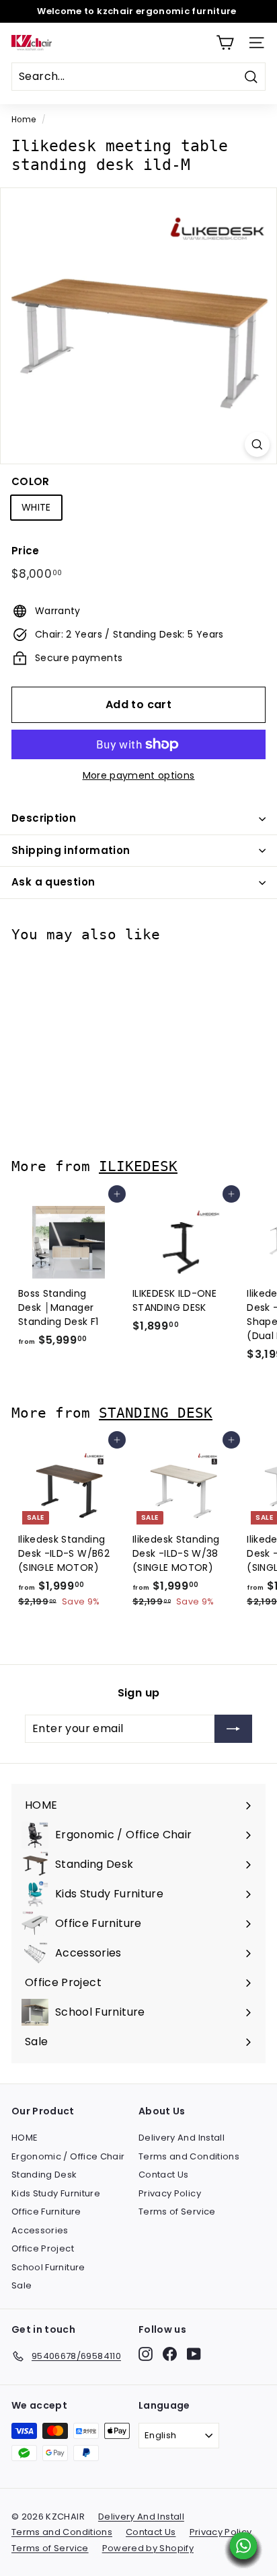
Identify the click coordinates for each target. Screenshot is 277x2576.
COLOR (31, 481)
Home (24, 120)
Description (44, 818)
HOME (25, 2138)
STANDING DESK (156, 1413)
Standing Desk (44, 2175)
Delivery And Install (182, 2138)
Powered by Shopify (148, 2548)
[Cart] (225, 43)
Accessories (40, 2230)
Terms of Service (177, 2212)
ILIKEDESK (138, 1166)
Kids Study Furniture (56, 2193)
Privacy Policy (170, 2193)
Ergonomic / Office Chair (68, 2156)
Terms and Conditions (189, 2156)
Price (26, 551)
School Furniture (48, 2267)
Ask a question (53, 882)
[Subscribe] (233, 1729)
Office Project (43, 2248)
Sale (22, 2285)
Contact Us (164, 2175)
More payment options (139, 775)
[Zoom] (257, 444)
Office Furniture (46, 2212)
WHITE (36, 507)
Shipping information (71, 850)
